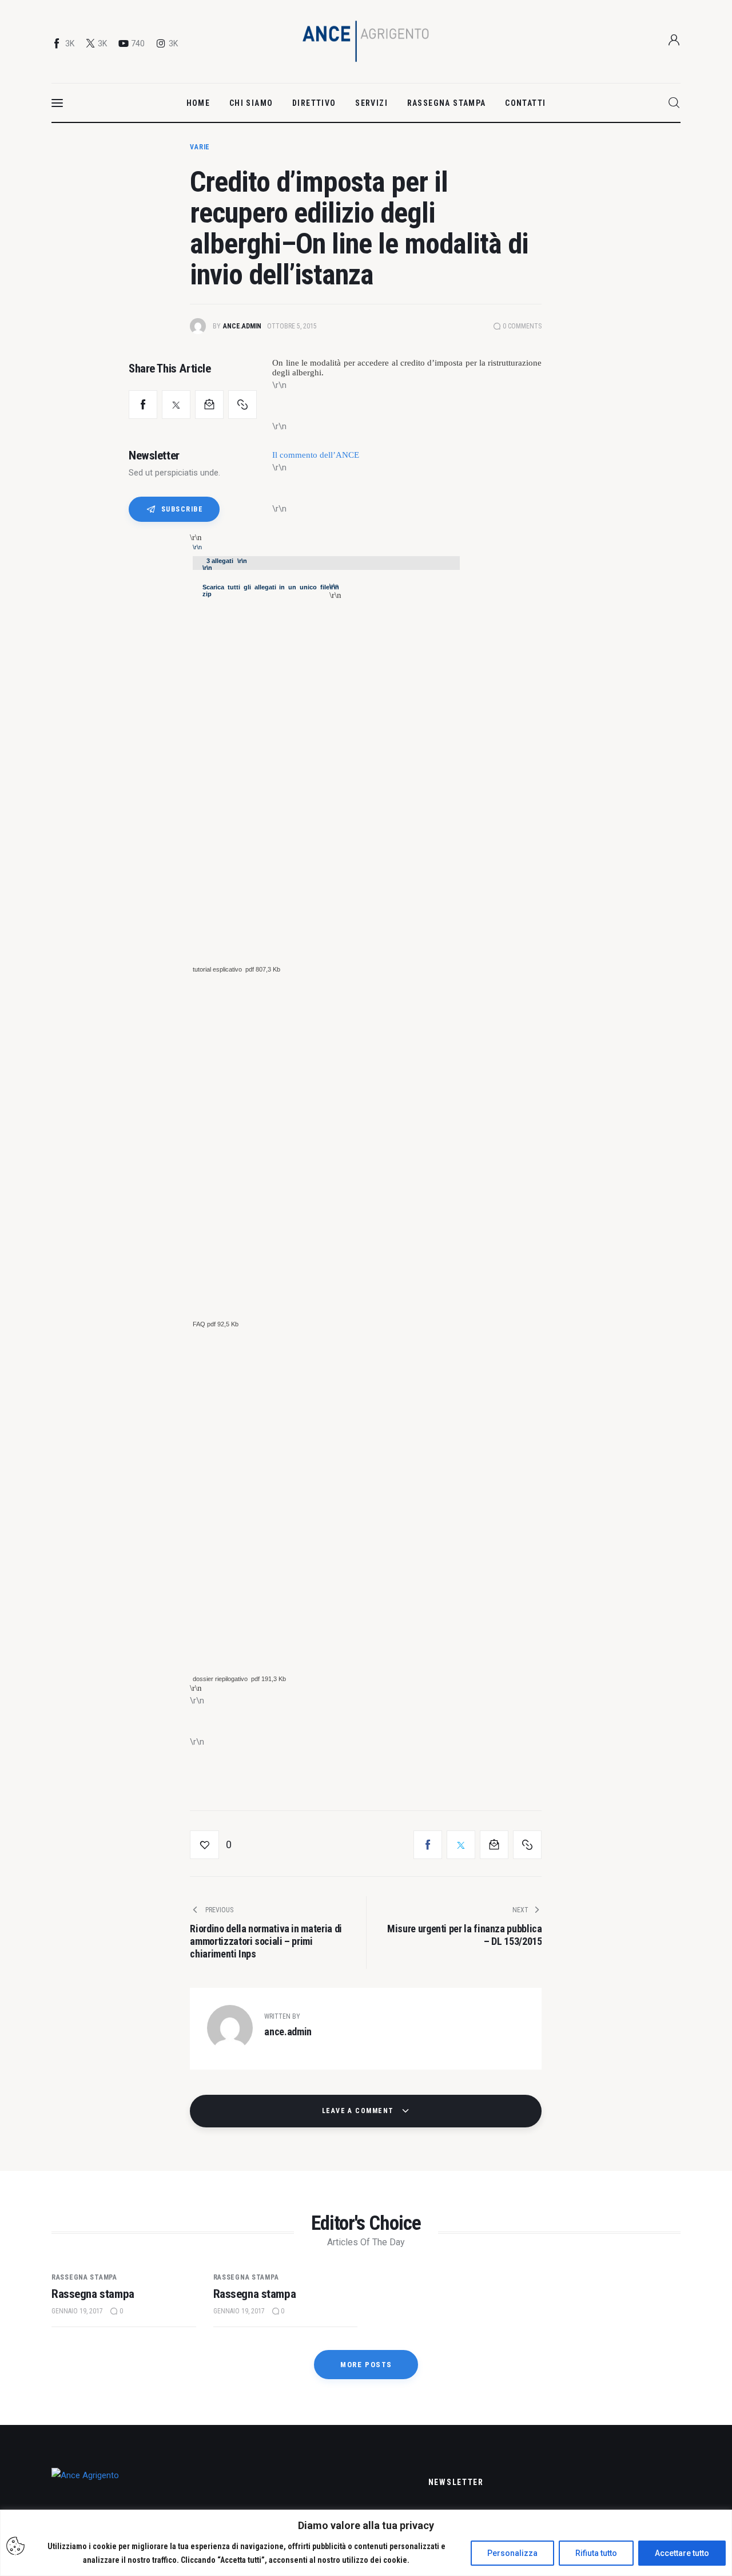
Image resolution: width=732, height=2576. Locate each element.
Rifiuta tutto (596, 2553)
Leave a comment (359, 2111)
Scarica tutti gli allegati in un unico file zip (266, 591)
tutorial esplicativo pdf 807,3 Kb (237, 969)
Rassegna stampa (84, 2277)
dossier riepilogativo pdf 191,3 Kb (240, 1679)
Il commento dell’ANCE (316, 455)
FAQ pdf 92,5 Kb (216, 1324)
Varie (200, 147)
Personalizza (512, 2553)
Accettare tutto (682, 2553)
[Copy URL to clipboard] (242, 405)
